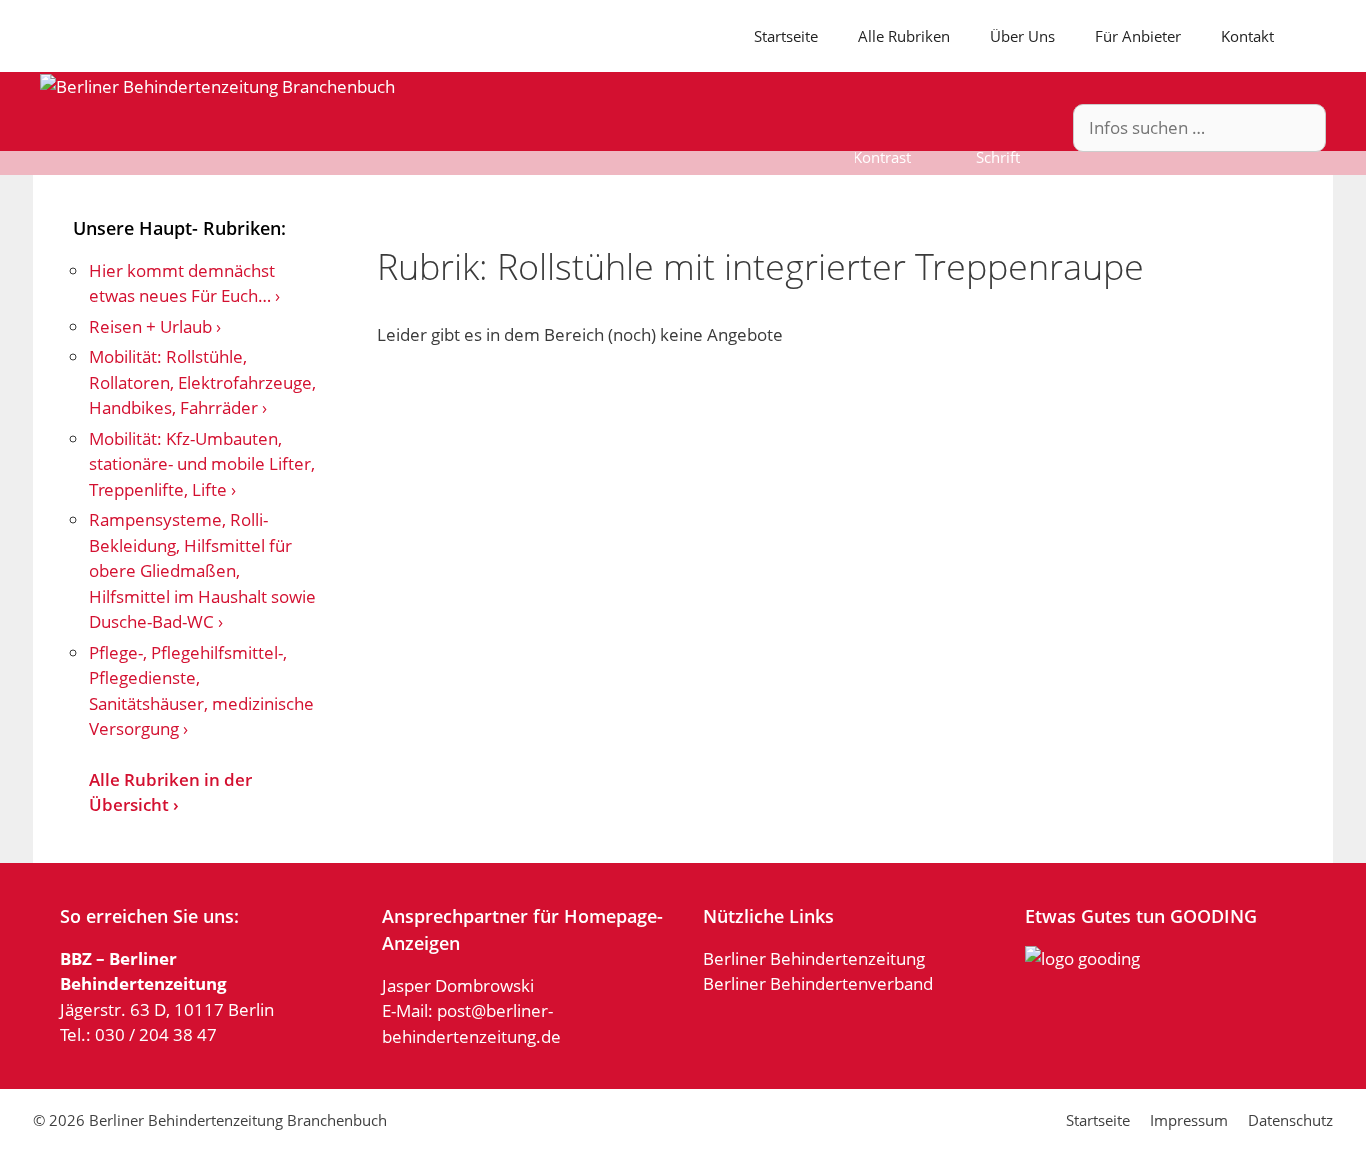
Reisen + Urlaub (150, 326)
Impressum (1189, 1120)
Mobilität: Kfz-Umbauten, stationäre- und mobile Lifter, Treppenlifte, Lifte (202, 464)
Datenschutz (1290, 1120)
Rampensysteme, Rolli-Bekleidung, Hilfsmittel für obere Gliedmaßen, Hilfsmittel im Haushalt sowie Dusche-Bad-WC (202, 570)
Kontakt (1247, 36)
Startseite (786, 36)
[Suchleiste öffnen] (1303, 36)
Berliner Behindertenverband (818, 983)
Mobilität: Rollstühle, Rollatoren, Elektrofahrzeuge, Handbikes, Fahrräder (202, 382)
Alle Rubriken (904, 36)
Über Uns (1022, 36)
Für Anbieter (1138, 36)
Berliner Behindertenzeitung (814, 958)
